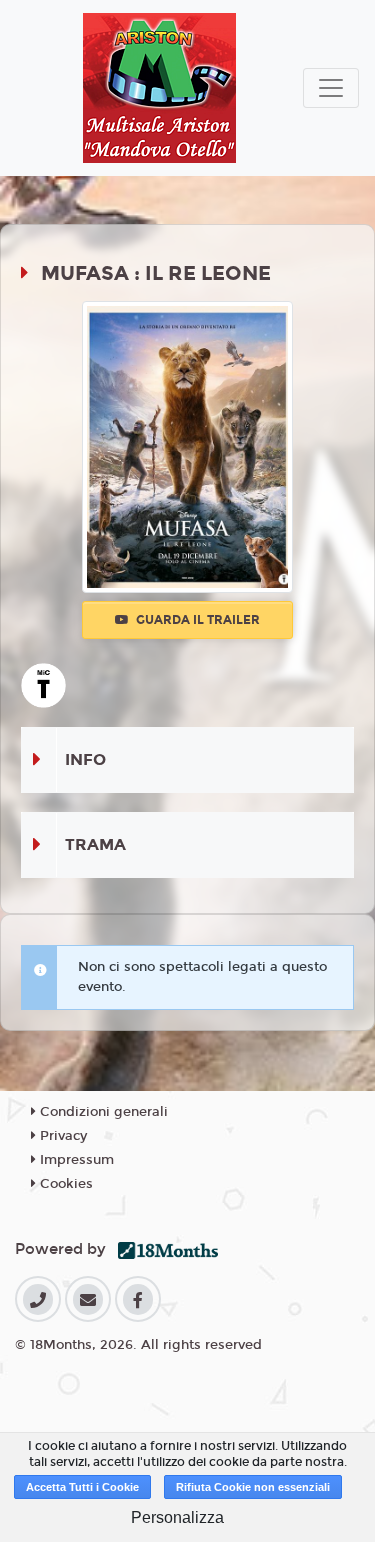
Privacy (61, 1136)
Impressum (75, 1160)
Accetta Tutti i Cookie (82, 1487)
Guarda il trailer (196, 620)
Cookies (64, 1184)
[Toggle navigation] (331, 88)
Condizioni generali (102, 1112)
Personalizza (177, 1517)
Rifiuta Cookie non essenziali (253, 1487)
